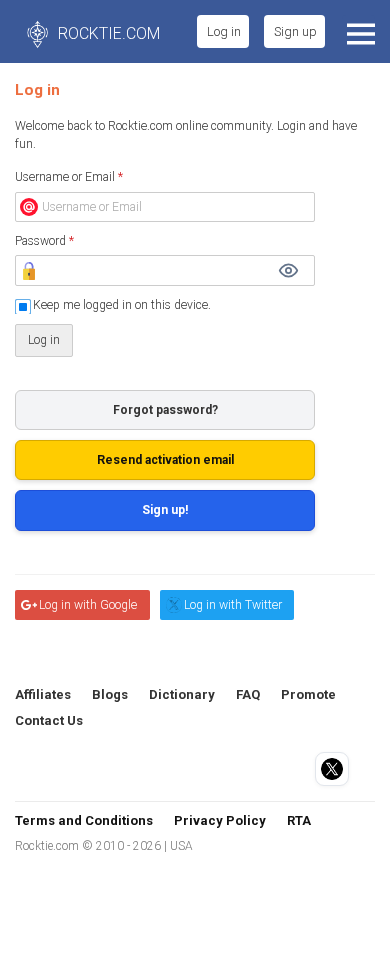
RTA (299, 820)
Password (44, 241)
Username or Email (69, 177)
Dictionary (182, 694)
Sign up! (165, 510)
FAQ (248, 694)
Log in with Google (88, 605)
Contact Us (49, 720)
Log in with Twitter (233, 605)
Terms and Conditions (84, 820)
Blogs (110, 694)
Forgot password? (165, 410)
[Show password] (288, 271)
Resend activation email (165, 460)
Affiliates (43, 694)
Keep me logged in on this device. (122, 305)
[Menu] (358, 31)
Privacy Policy (220, 820)
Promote (308, 694)
